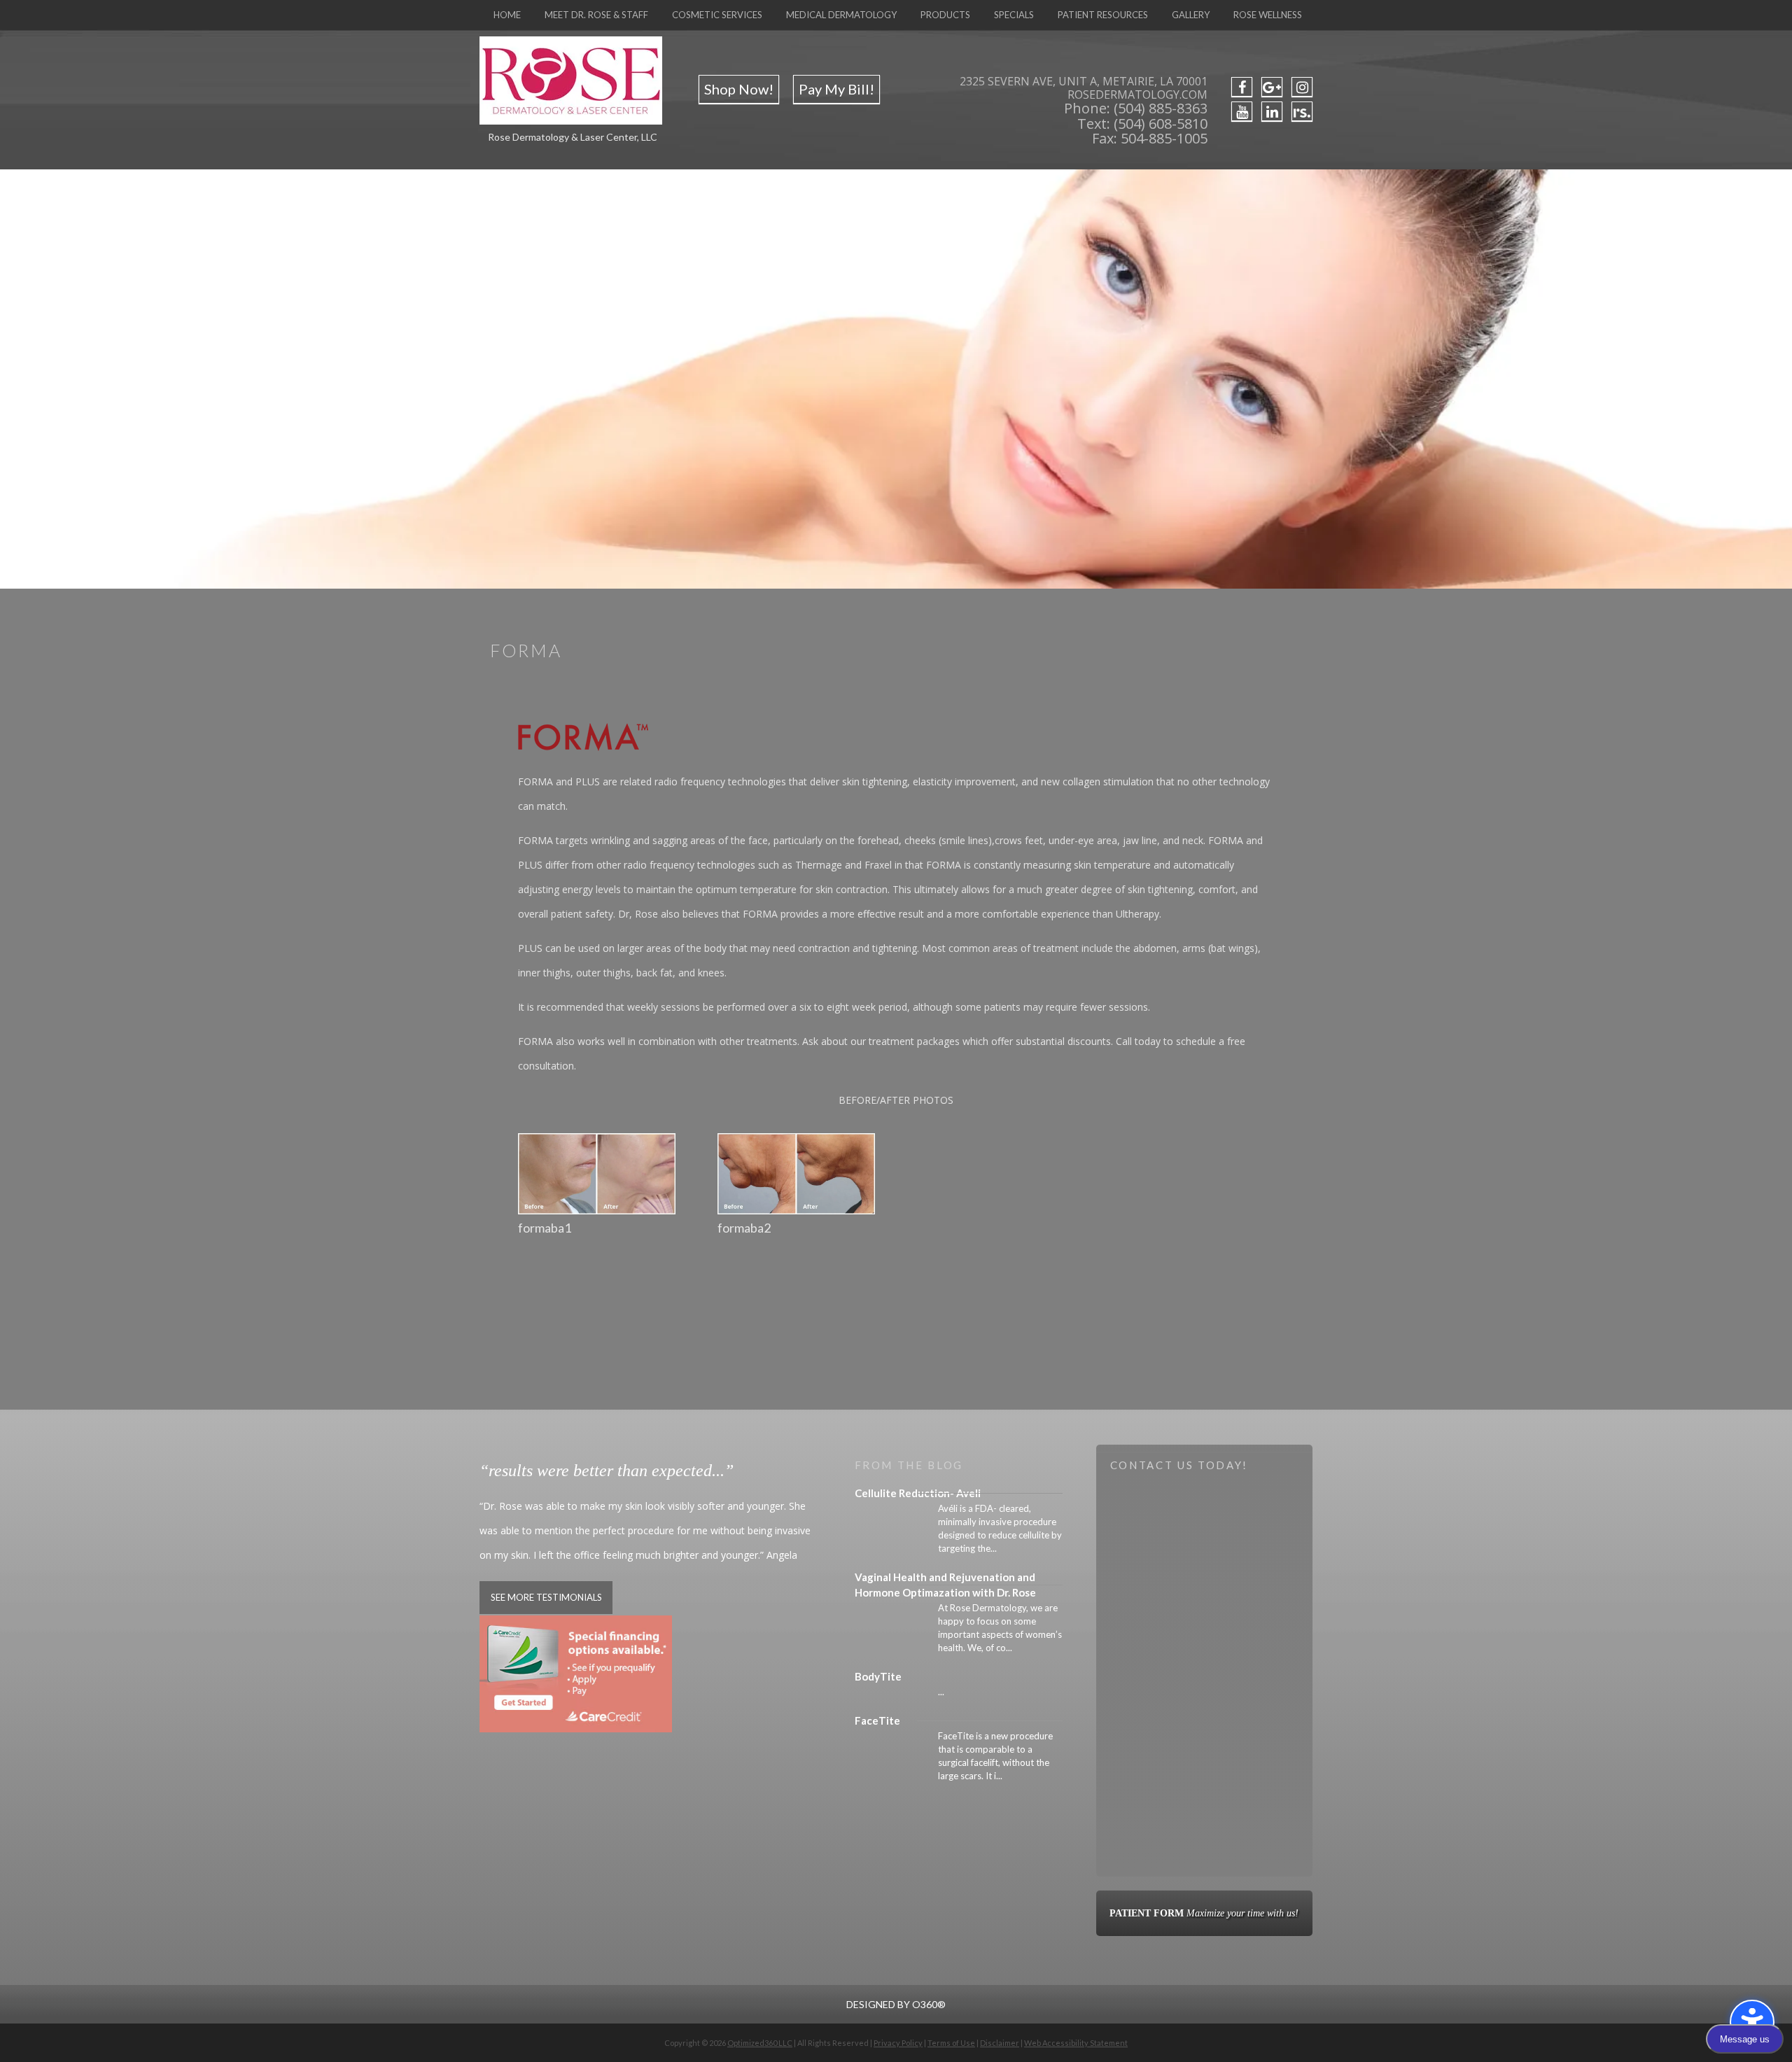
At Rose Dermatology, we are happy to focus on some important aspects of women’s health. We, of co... (1000, 1628)
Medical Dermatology (841, 15)
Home (507, 15)
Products (945, 15)
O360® (929, 2004)
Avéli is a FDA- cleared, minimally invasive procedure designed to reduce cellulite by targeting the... (1000, 1528)
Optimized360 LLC (760, 2043)
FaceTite (877, 1720)
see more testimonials (546, 1597)
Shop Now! (739, 89)
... (941, 1692)
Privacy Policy (898, 2043)
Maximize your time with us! (1204, 1913)
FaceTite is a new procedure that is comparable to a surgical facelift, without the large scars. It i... (995, 1756)
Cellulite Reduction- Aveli (918, 1493)
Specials (1014, 15)
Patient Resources (1103, 15)
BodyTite (878, 1676)
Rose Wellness (1268, 15)
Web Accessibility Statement (1076, 2043)
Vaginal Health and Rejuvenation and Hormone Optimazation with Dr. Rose (945, 1585)
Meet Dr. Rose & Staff (596, 15)
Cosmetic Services (717, 15)
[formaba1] (597, 1214)
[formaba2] (796, 1214)
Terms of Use (951, 2043)
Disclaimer (1000, 2043)
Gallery (1191, 15)
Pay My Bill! (836, 89)
